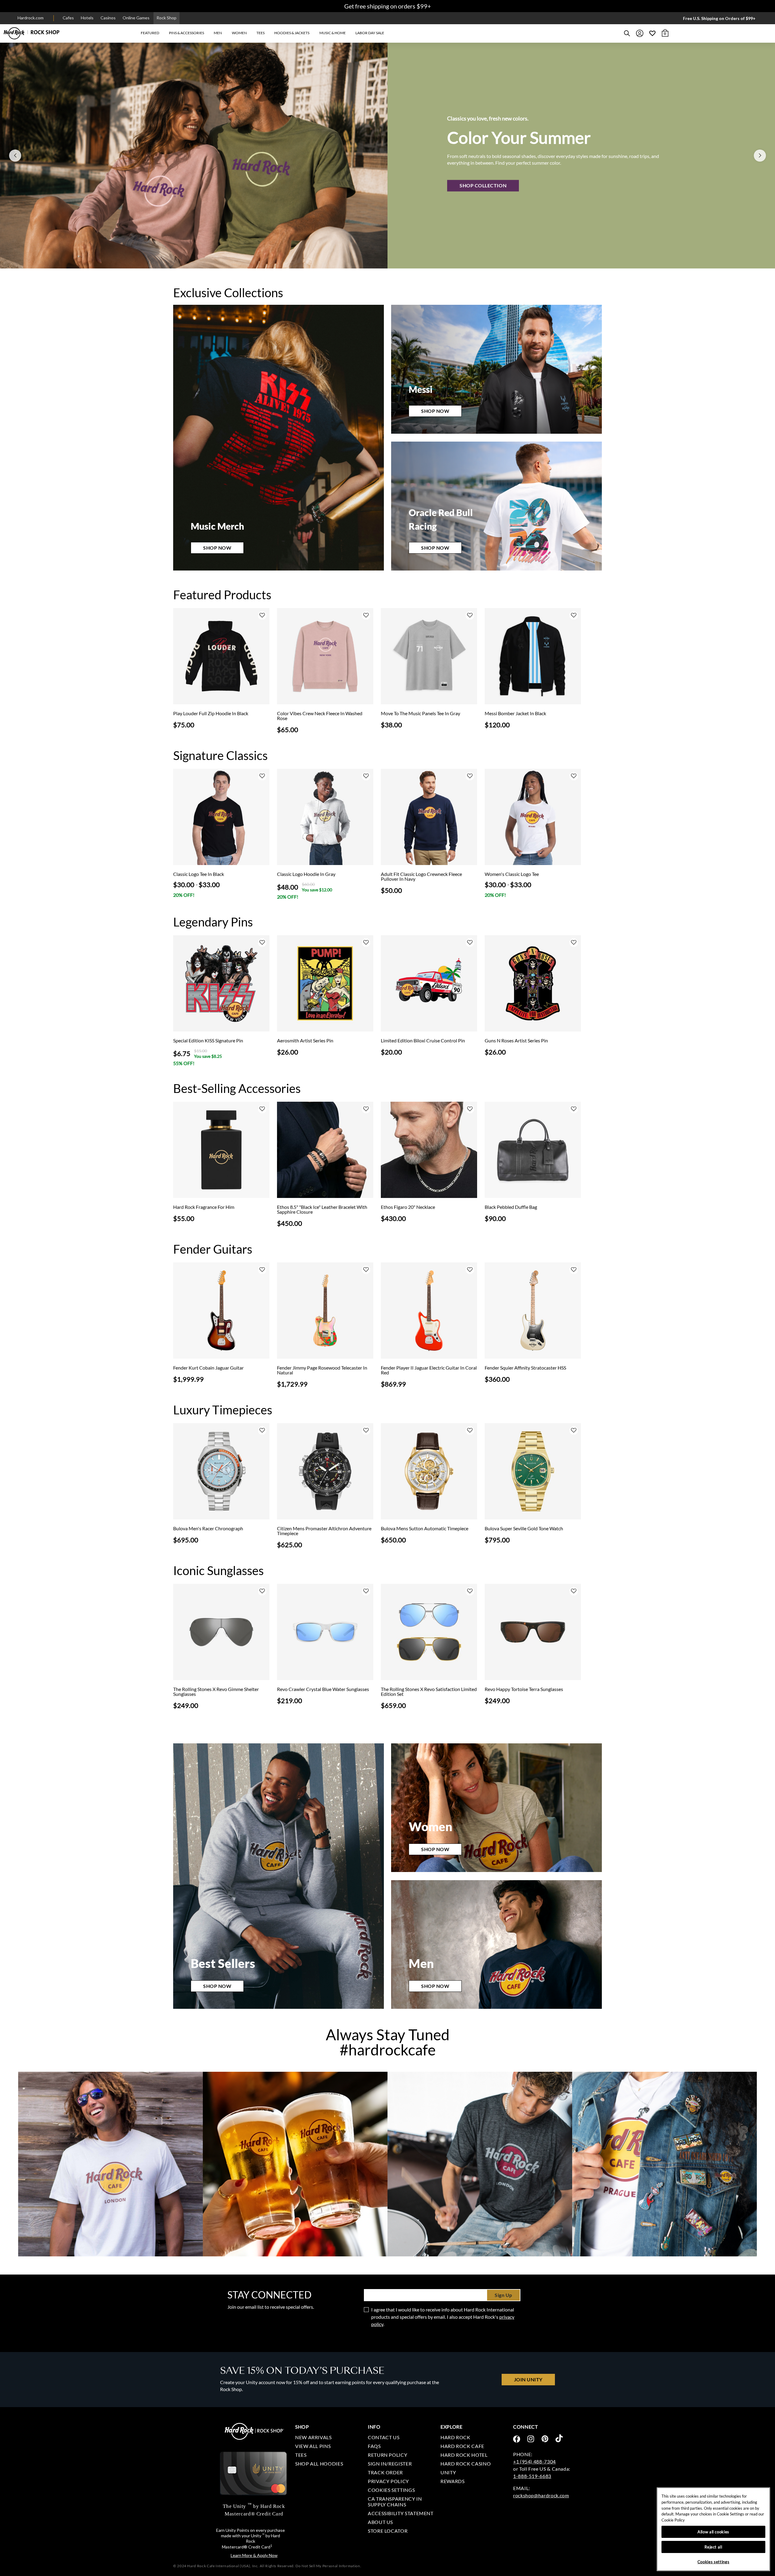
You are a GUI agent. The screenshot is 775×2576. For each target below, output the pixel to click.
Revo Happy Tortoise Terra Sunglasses (524, 1689)
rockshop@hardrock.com (541, 2495)
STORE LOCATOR (388, 2531)
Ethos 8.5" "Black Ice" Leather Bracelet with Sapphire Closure (322, 1209)
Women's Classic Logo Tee (512, 874)
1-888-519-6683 (532, 2476)
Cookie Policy (673, 2520)
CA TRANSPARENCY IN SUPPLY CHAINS (395, 2502)
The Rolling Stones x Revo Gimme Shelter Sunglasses (216, 1692)
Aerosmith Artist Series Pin (305, 1041)
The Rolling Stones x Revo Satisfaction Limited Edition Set (429, 1692)
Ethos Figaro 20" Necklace (408, 1207)
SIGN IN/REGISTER (390, 2464)
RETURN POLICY (387, 2455)
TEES (301, 2455)
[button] (150, 33)
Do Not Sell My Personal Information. (328, 2566)
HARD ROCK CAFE (462, 2446)
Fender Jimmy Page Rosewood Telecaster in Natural (322, 1370)
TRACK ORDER (385, 2472)
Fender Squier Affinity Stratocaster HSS (525, 1368)
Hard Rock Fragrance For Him (204, 1207)
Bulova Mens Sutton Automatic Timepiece (425, 1528)
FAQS (374, 2446)
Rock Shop (167, 18)
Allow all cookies (713, 2532)
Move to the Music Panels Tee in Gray (420, 713)
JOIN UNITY (528, 2379)
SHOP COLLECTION (483, 185)
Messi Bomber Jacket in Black (515, 713)
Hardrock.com (31, 18)
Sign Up (503, 2295)
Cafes (68, 18)
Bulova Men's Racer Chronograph (208, 1528)
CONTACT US (384, 2437)
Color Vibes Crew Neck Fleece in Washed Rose (320, 716)
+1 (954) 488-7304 (534, 2461)
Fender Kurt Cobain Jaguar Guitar (208, 1368)
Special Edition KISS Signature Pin (208, 1041)
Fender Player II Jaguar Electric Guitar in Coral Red (429, 1370)
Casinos (108, 18)
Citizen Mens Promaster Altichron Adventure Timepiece (324, 1531)
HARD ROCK (455, 2437)
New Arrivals (313, 2437)
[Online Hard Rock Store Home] (32, 33)
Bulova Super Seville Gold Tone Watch (524, 1528)
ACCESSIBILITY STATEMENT (401, 2513)
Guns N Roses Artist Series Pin (516, 1041)
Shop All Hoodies (319, 2464)
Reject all (713, 2547)
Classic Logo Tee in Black (199, 874)
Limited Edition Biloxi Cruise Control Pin (423, 1041)
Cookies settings (391, 2490)
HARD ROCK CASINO (466, 2464)
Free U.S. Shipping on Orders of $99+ (719, 18)
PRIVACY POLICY (388, 2481)
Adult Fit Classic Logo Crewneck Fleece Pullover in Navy (421, 877)
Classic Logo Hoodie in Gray (306, 874)
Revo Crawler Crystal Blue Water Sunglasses (323, 1689)
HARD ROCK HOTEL (464, 2455)
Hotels (87, 18)
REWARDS (452, 2481)
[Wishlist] (652, 33)
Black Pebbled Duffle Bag (511, 1207)
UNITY (448, 2472)
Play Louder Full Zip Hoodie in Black (211, 713)
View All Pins (313, 2446)
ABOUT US (380, 2522)
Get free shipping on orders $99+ (388, 6)
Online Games (136, 18)
